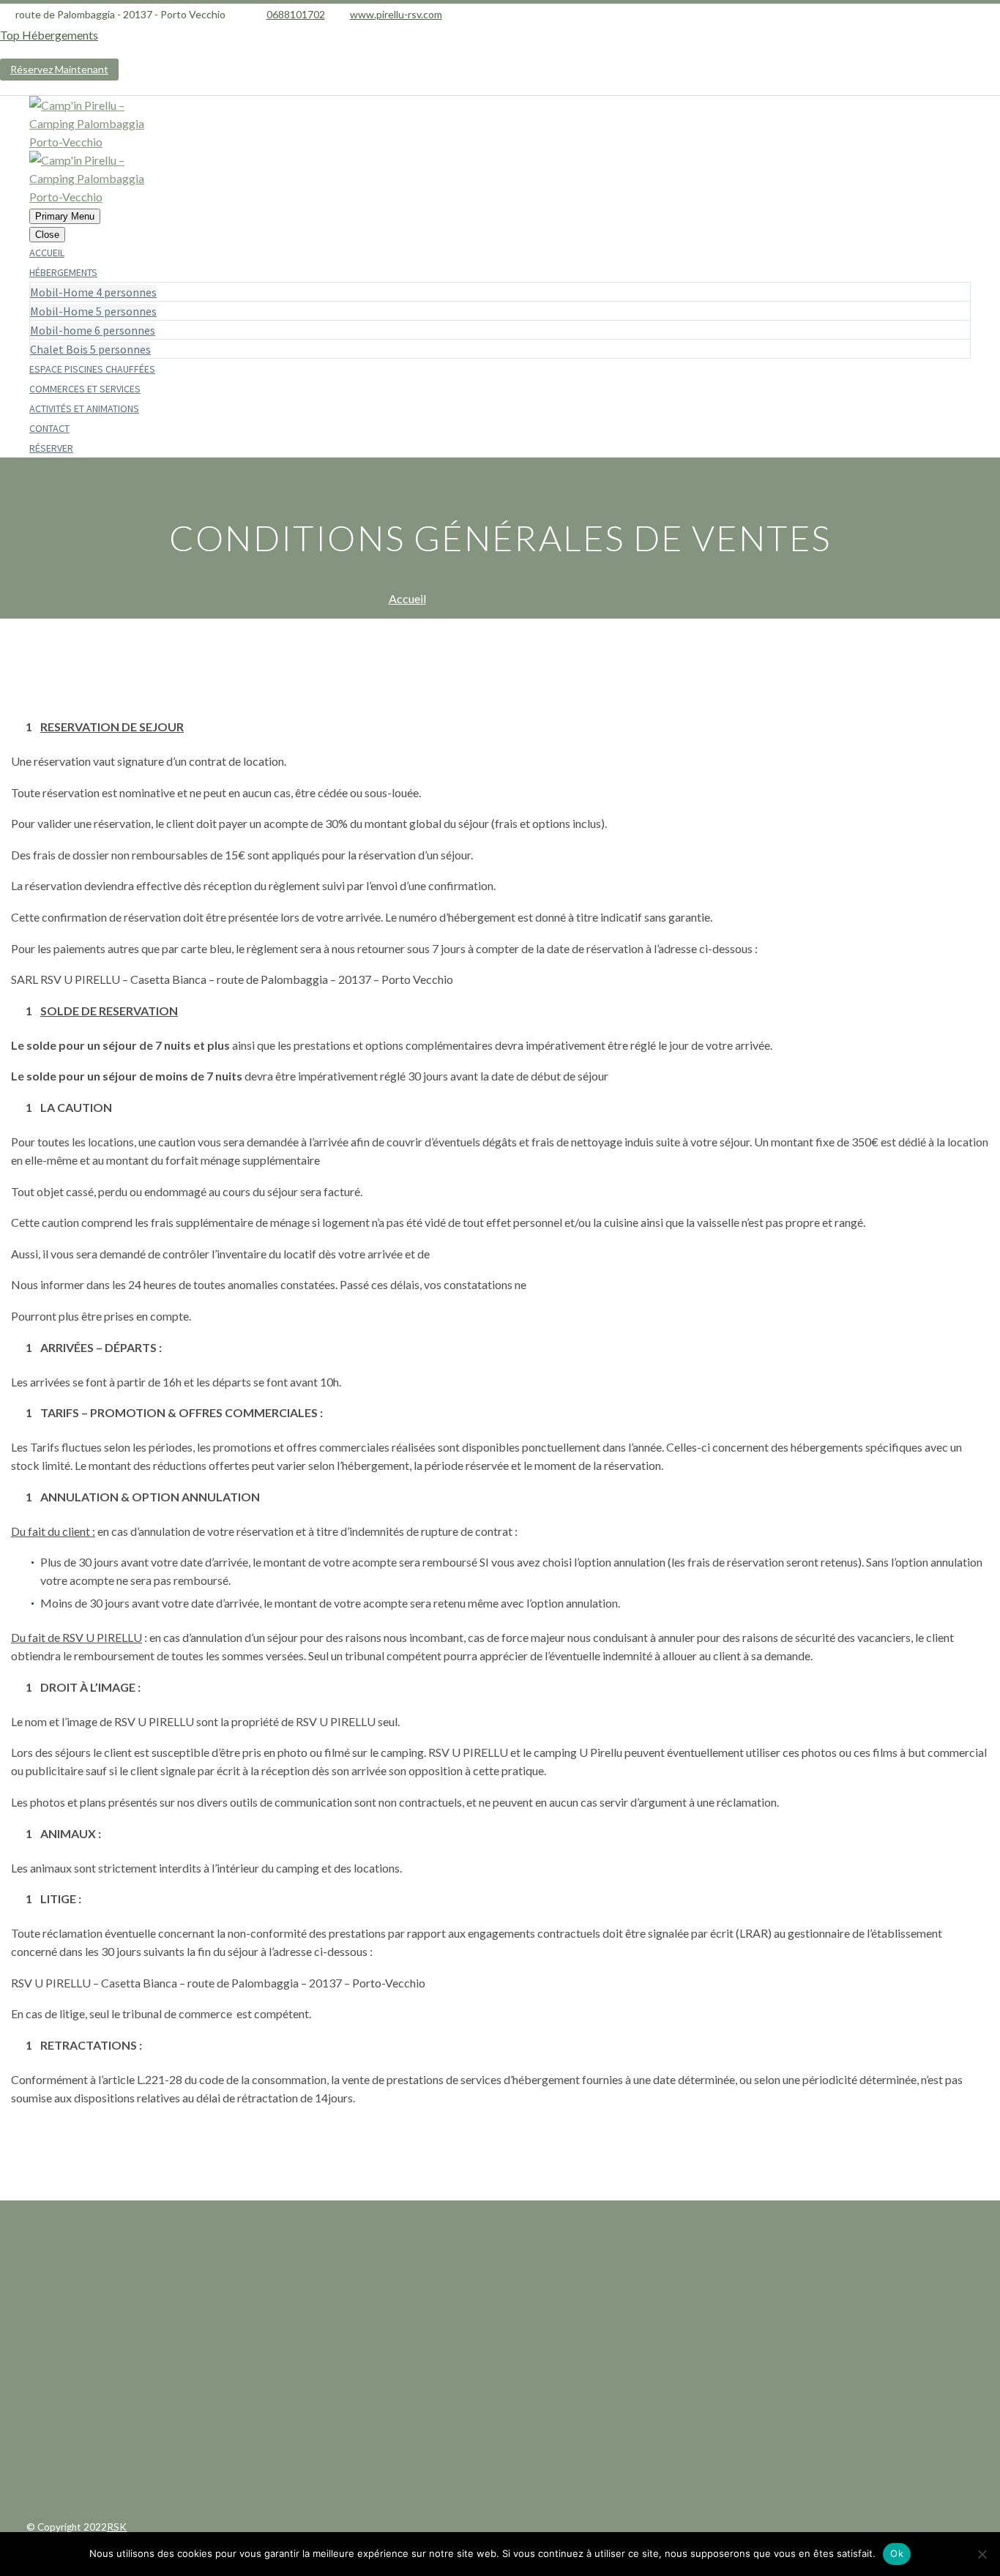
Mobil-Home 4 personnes (93, 292)
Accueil (47, 253)
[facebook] (468, 2359)
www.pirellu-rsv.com (396, 14)
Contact (49, 428)
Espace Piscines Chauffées (92, 369)
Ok (897, 2553)
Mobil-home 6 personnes (93, 330)
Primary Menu (65, 216)
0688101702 (296, 14)
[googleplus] (500, 2359)
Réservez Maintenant (59, 69)
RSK (117, 2527)
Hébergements (63, 272)
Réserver (51, 448)
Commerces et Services (85, 389)
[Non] (982, 2554)
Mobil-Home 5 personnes (93, 311)
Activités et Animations (84, 408)
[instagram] (532, 2359)
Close (47, 235)
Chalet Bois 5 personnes (90, 349)
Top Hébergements (49, 35)
